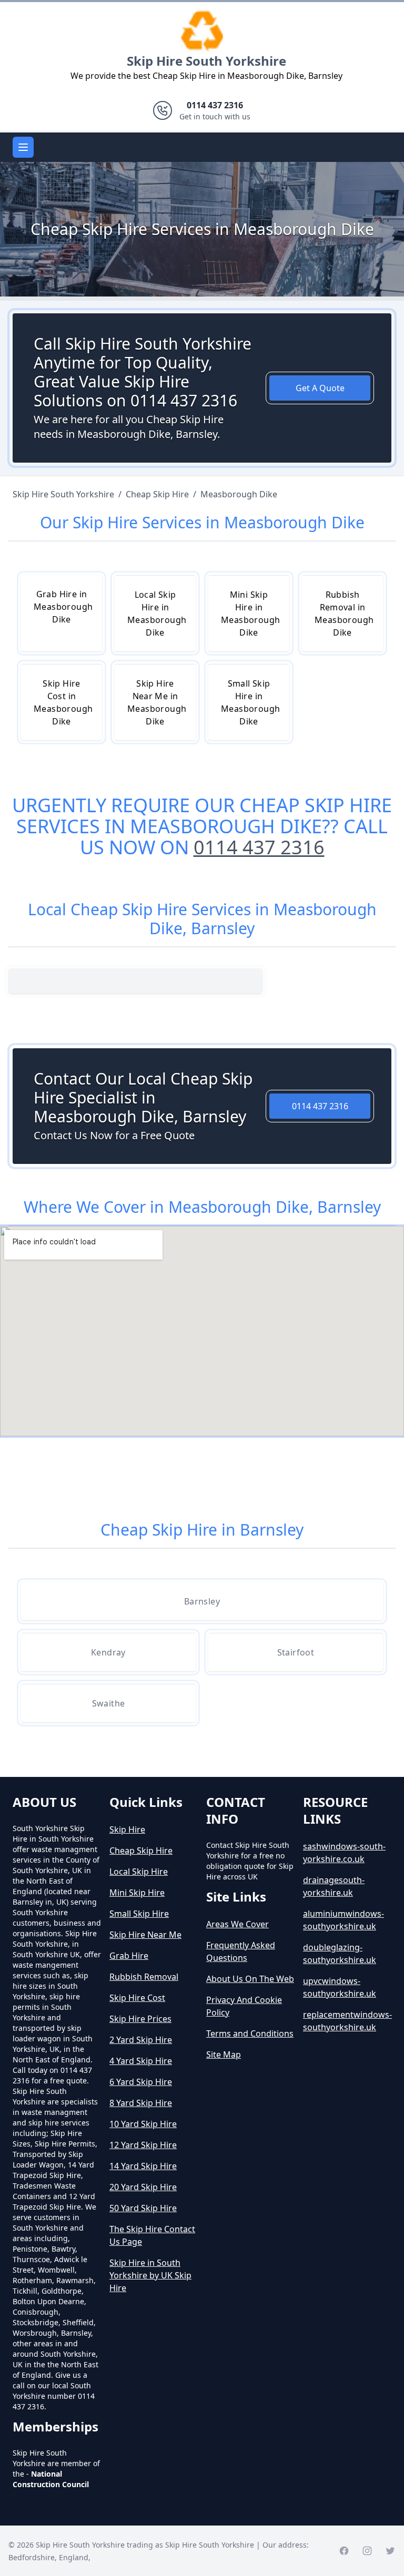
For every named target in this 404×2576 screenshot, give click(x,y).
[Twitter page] (390, 2551)
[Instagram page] (367, 2551)
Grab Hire (129, 1956)
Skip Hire (127, 1829)
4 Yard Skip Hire (141, 2061)
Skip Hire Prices (140, 2019)
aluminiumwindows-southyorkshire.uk (344, 1920)
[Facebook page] (344, 2551)
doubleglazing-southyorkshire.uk (340, 1954)
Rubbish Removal (144, 1977)
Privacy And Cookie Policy (244, 2006)
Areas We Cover (238, 1924)
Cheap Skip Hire (141, 1851)
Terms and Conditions (250, 2033)
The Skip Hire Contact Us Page (152, 2235)
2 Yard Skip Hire (141, 2040)
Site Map (224, 2054)
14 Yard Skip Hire (143, 2166)
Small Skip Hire (139, 1914)
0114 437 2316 (259, 847)
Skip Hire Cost (137, 1998)
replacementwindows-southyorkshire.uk (347, 2021)
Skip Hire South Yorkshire (206, 61)
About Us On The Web (250, 1979)
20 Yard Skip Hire (143, 2187)
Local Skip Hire (139, 1872)
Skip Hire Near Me (145, 1935)
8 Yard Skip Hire (141, 2103)
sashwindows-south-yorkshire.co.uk (344, 1853)
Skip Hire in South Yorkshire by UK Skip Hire (150, 2275)
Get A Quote (320, 388)
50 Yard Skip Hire (143, 2208)
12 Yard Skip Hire (143, 2145)
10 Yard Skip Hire (143, 2124)
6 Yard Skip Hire (141, 2082)
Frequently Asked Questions (241, 1951)
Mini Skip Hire (137, 1893)
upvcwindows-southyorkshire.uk (340, 1987)
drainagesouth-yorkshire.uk (334, 1886)
